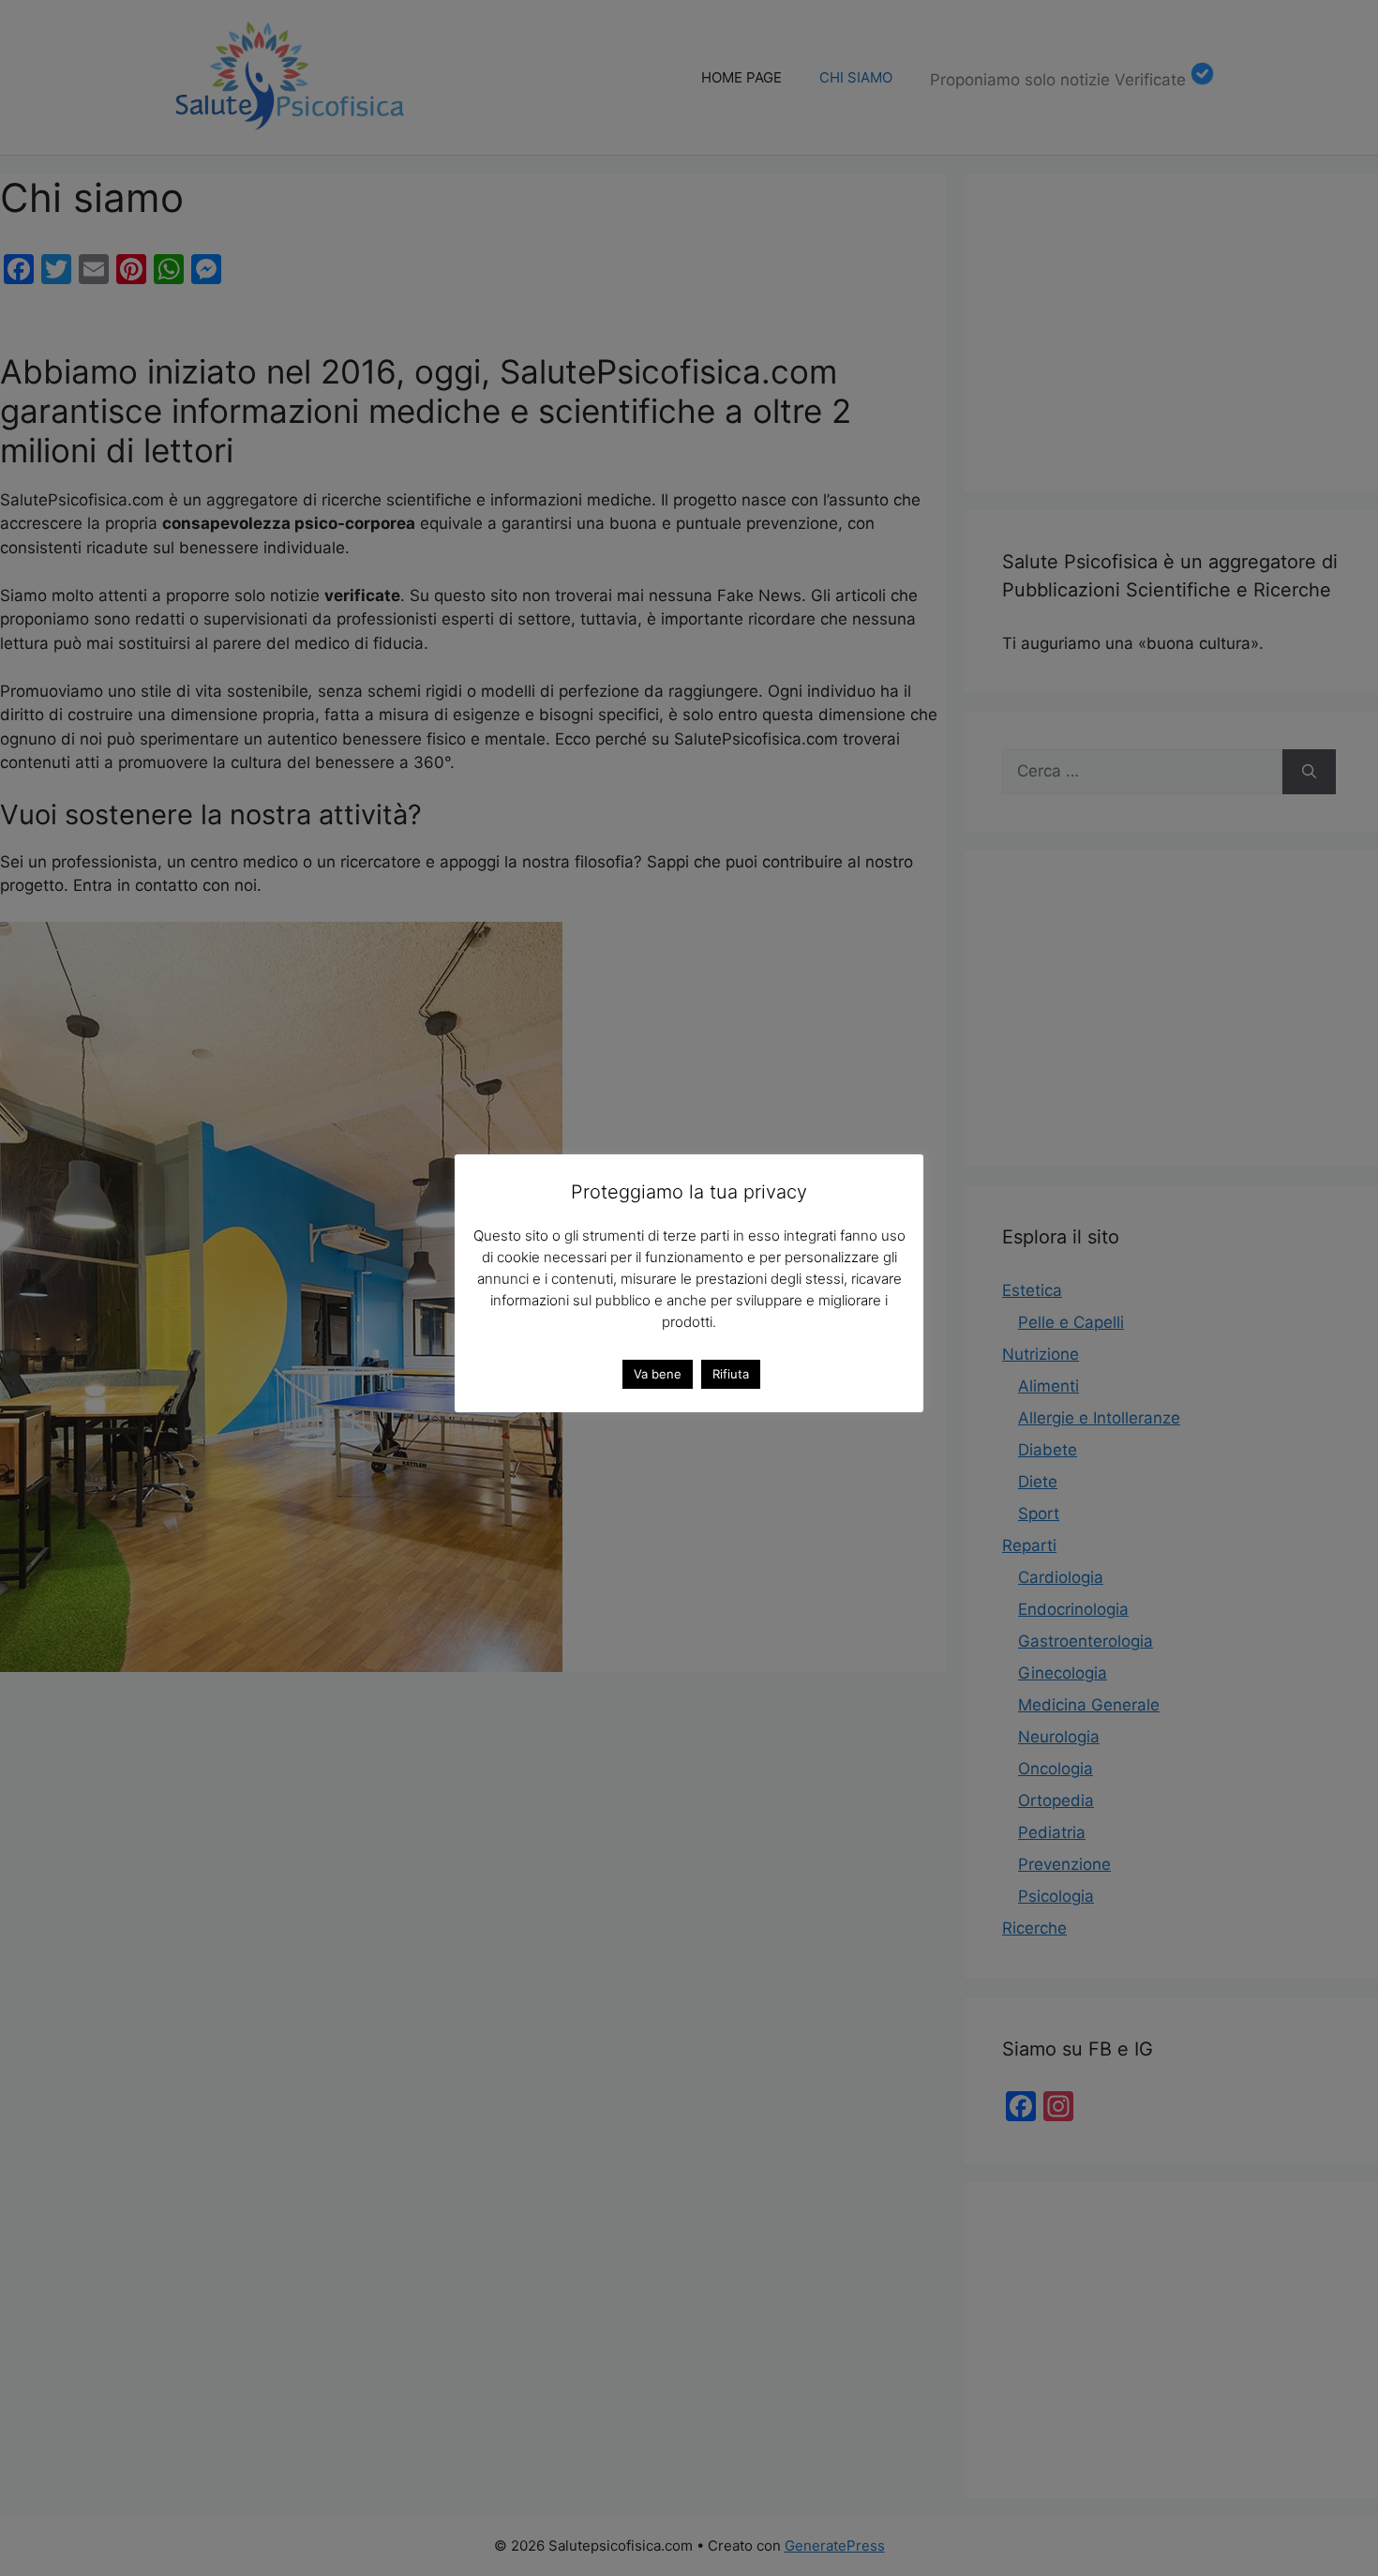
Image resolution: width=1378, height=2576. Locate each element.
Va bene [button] (658, 1374)
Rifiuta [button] (731, 1374)
